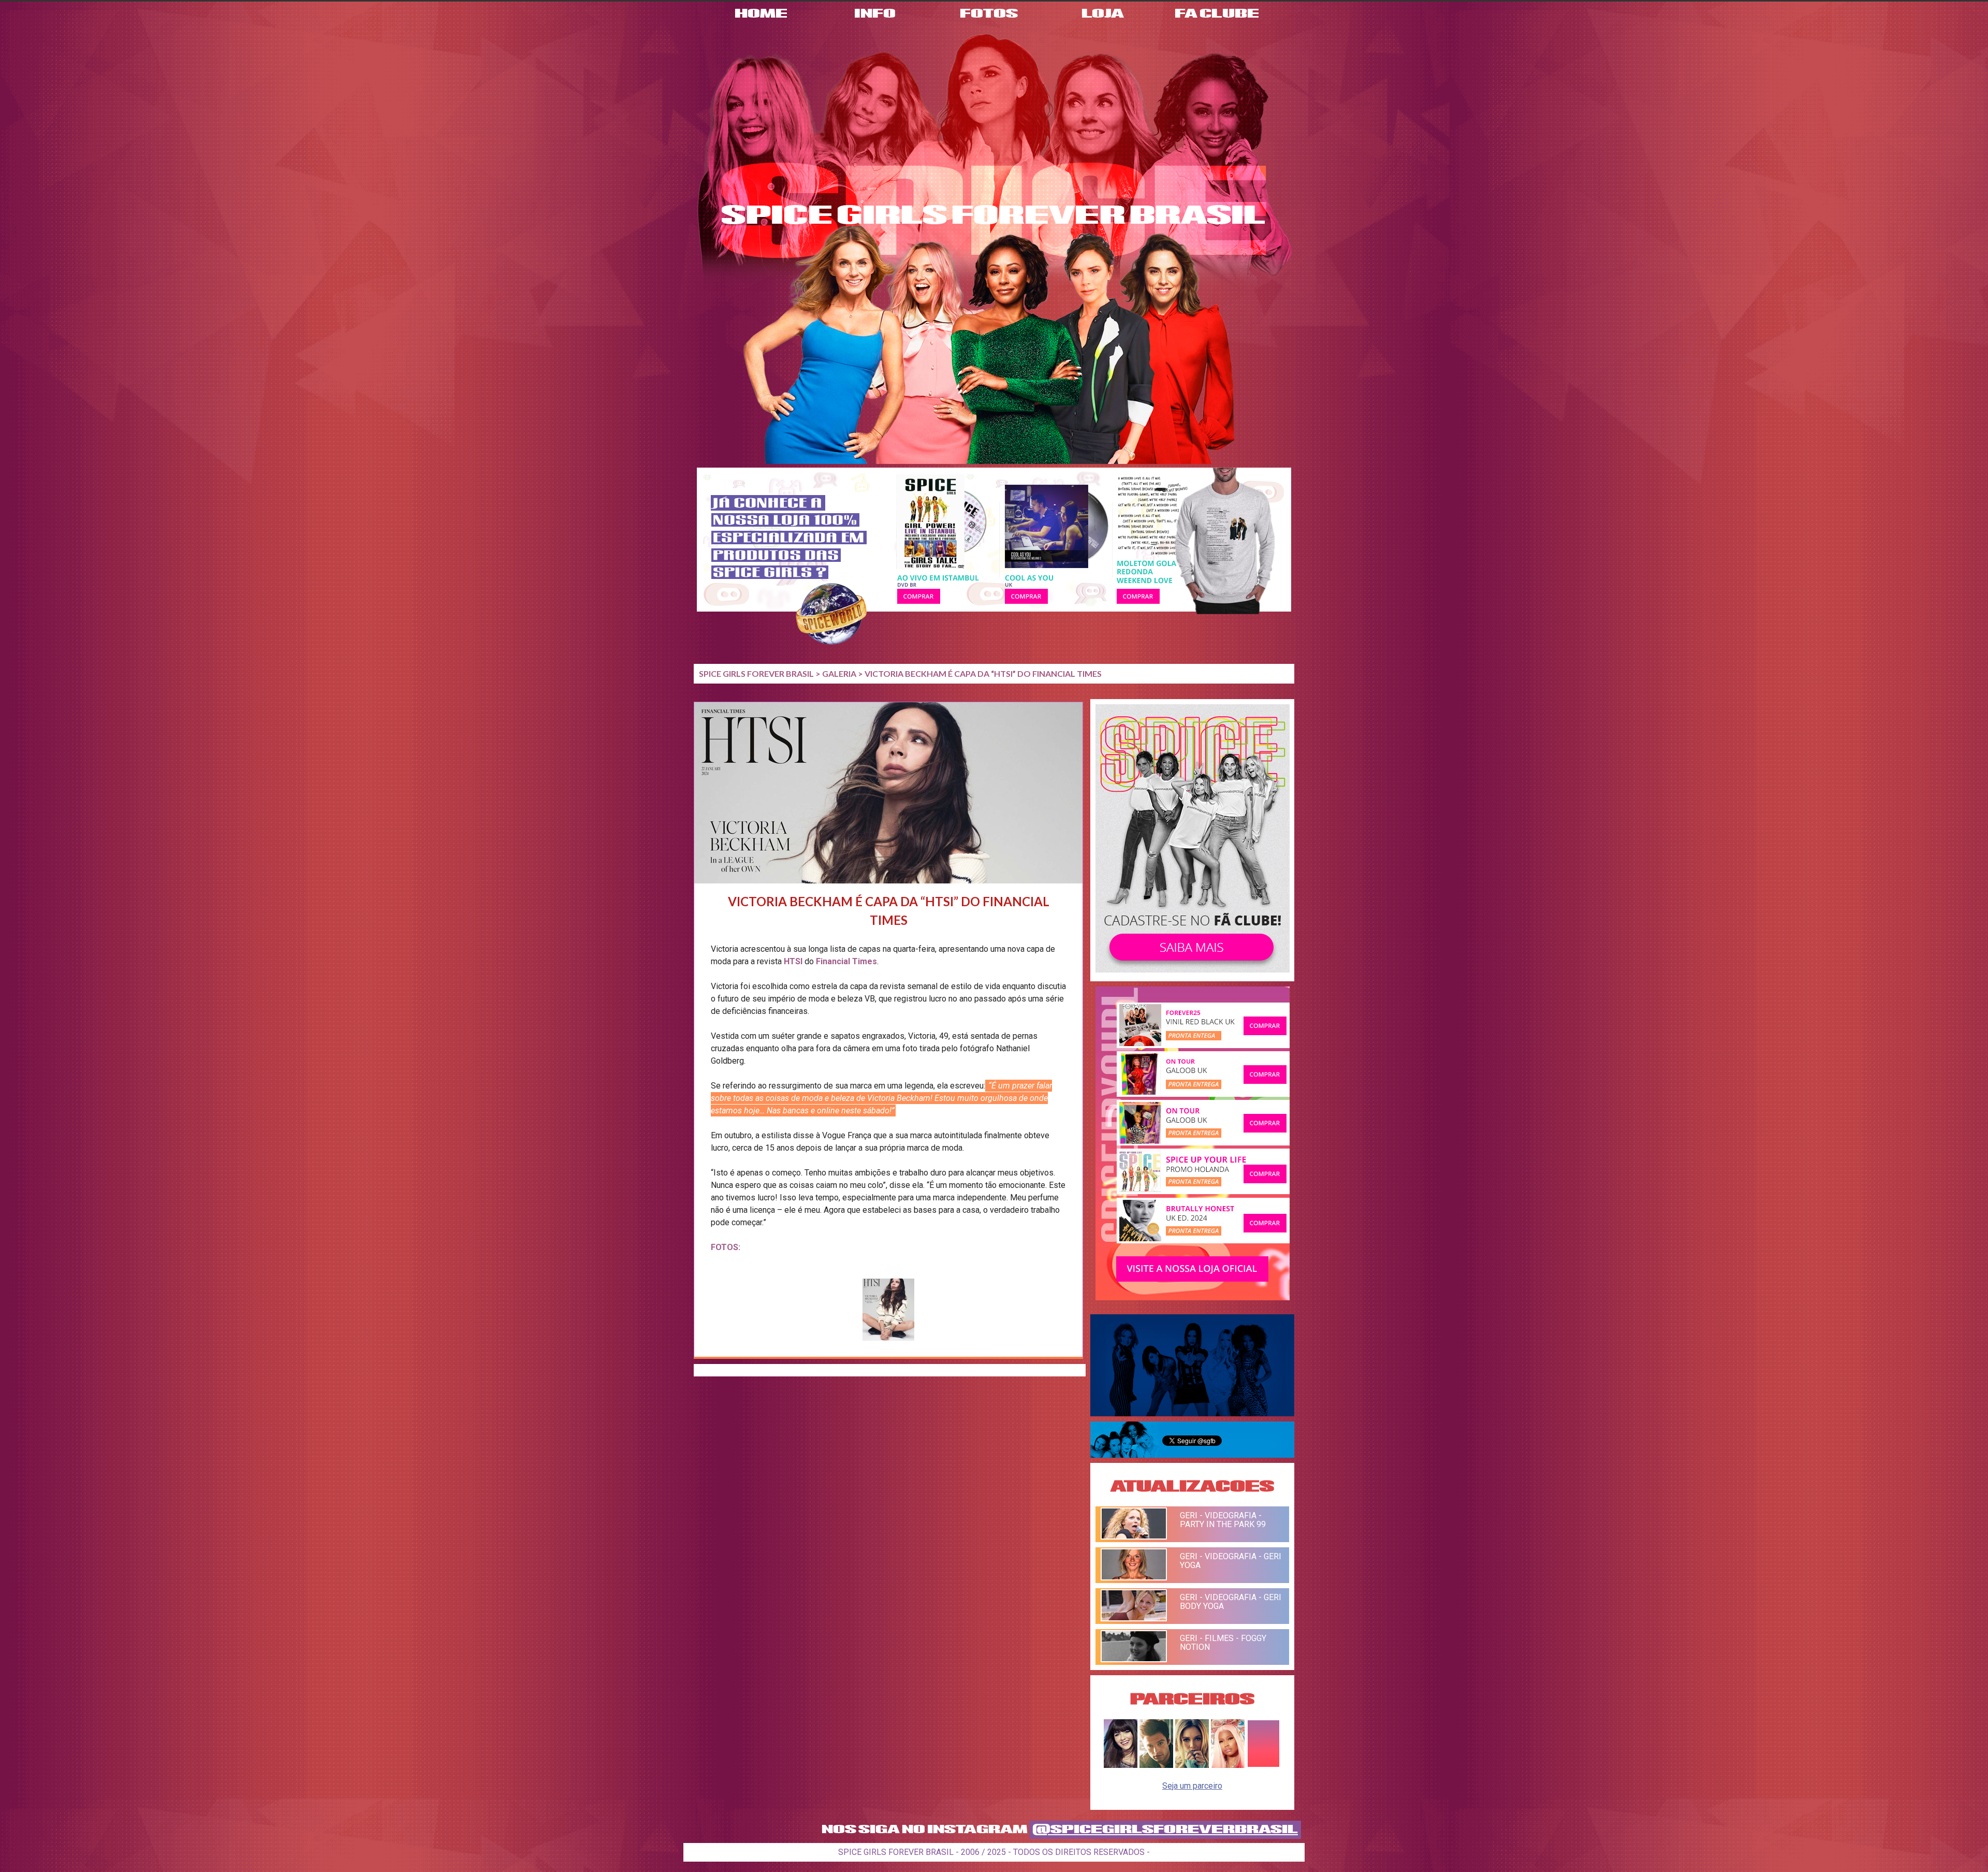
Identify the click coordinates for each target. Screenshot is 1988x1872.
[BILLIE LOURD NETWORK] (1192, 1765)
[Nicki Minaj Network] (1228, 1765)
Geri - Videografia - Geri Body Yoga (1231, 1602)
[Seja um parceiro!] (1263, 1765)
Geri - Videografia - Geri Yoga (1231, 1561)
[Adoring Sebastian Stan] (1156, 1765)
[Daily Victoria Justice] (1121, 1765)
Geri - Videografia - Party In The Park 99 (1223, 1520)
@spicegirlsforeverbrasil (1165, 1830)
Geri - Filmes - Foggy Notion (1223, 1643)
